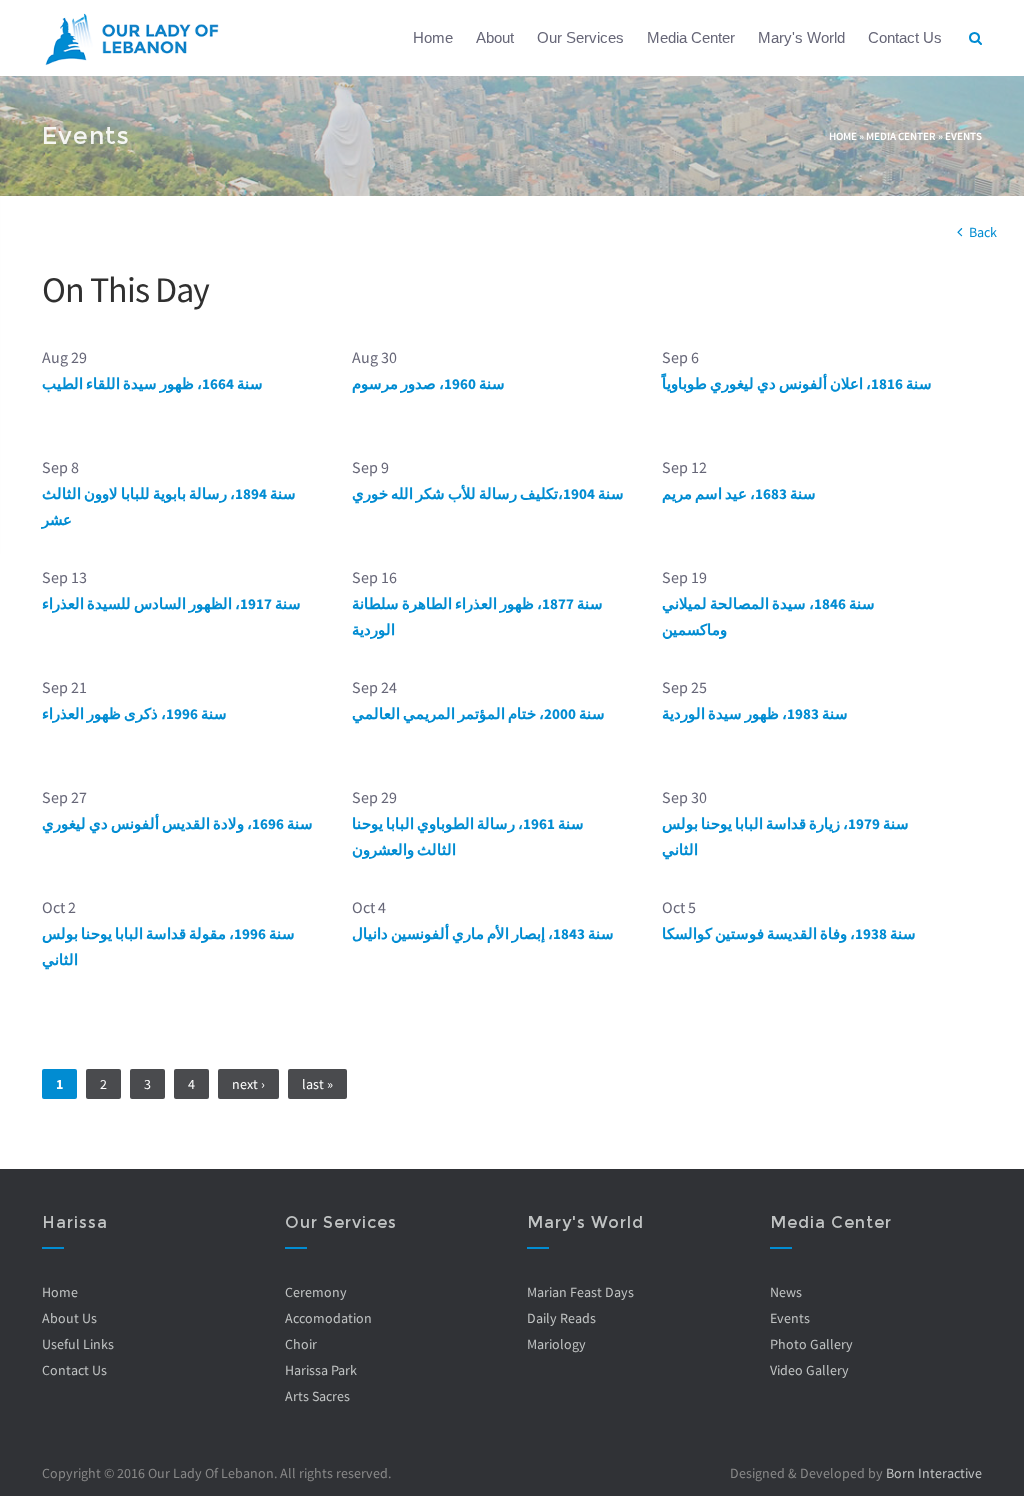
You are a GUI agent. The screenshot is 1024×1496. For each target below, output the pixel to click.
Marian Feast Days (580, 1292)
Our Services (580, 37)
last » (317, 1084)
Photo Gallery (811, 1344)
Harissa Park (321, 1370)
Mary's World (801, 37)
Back (983, 232)
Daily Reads (561, 1318)
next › (248, 1084)
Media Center (691, 37)
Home (433, 37)
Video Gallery (809, 1370)
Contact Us (905, 37)
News (786, 1292)
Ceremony (316, 1292)
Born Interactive (934, 1473)
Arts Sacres (317, 1396)
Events (963, 136)
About (495, 37)
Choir (301, 1344)
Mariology (556, 1344)
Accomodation (328, 1318)
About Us (69, 1318)
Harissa (75, 1222)
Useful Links (78, 1344)
